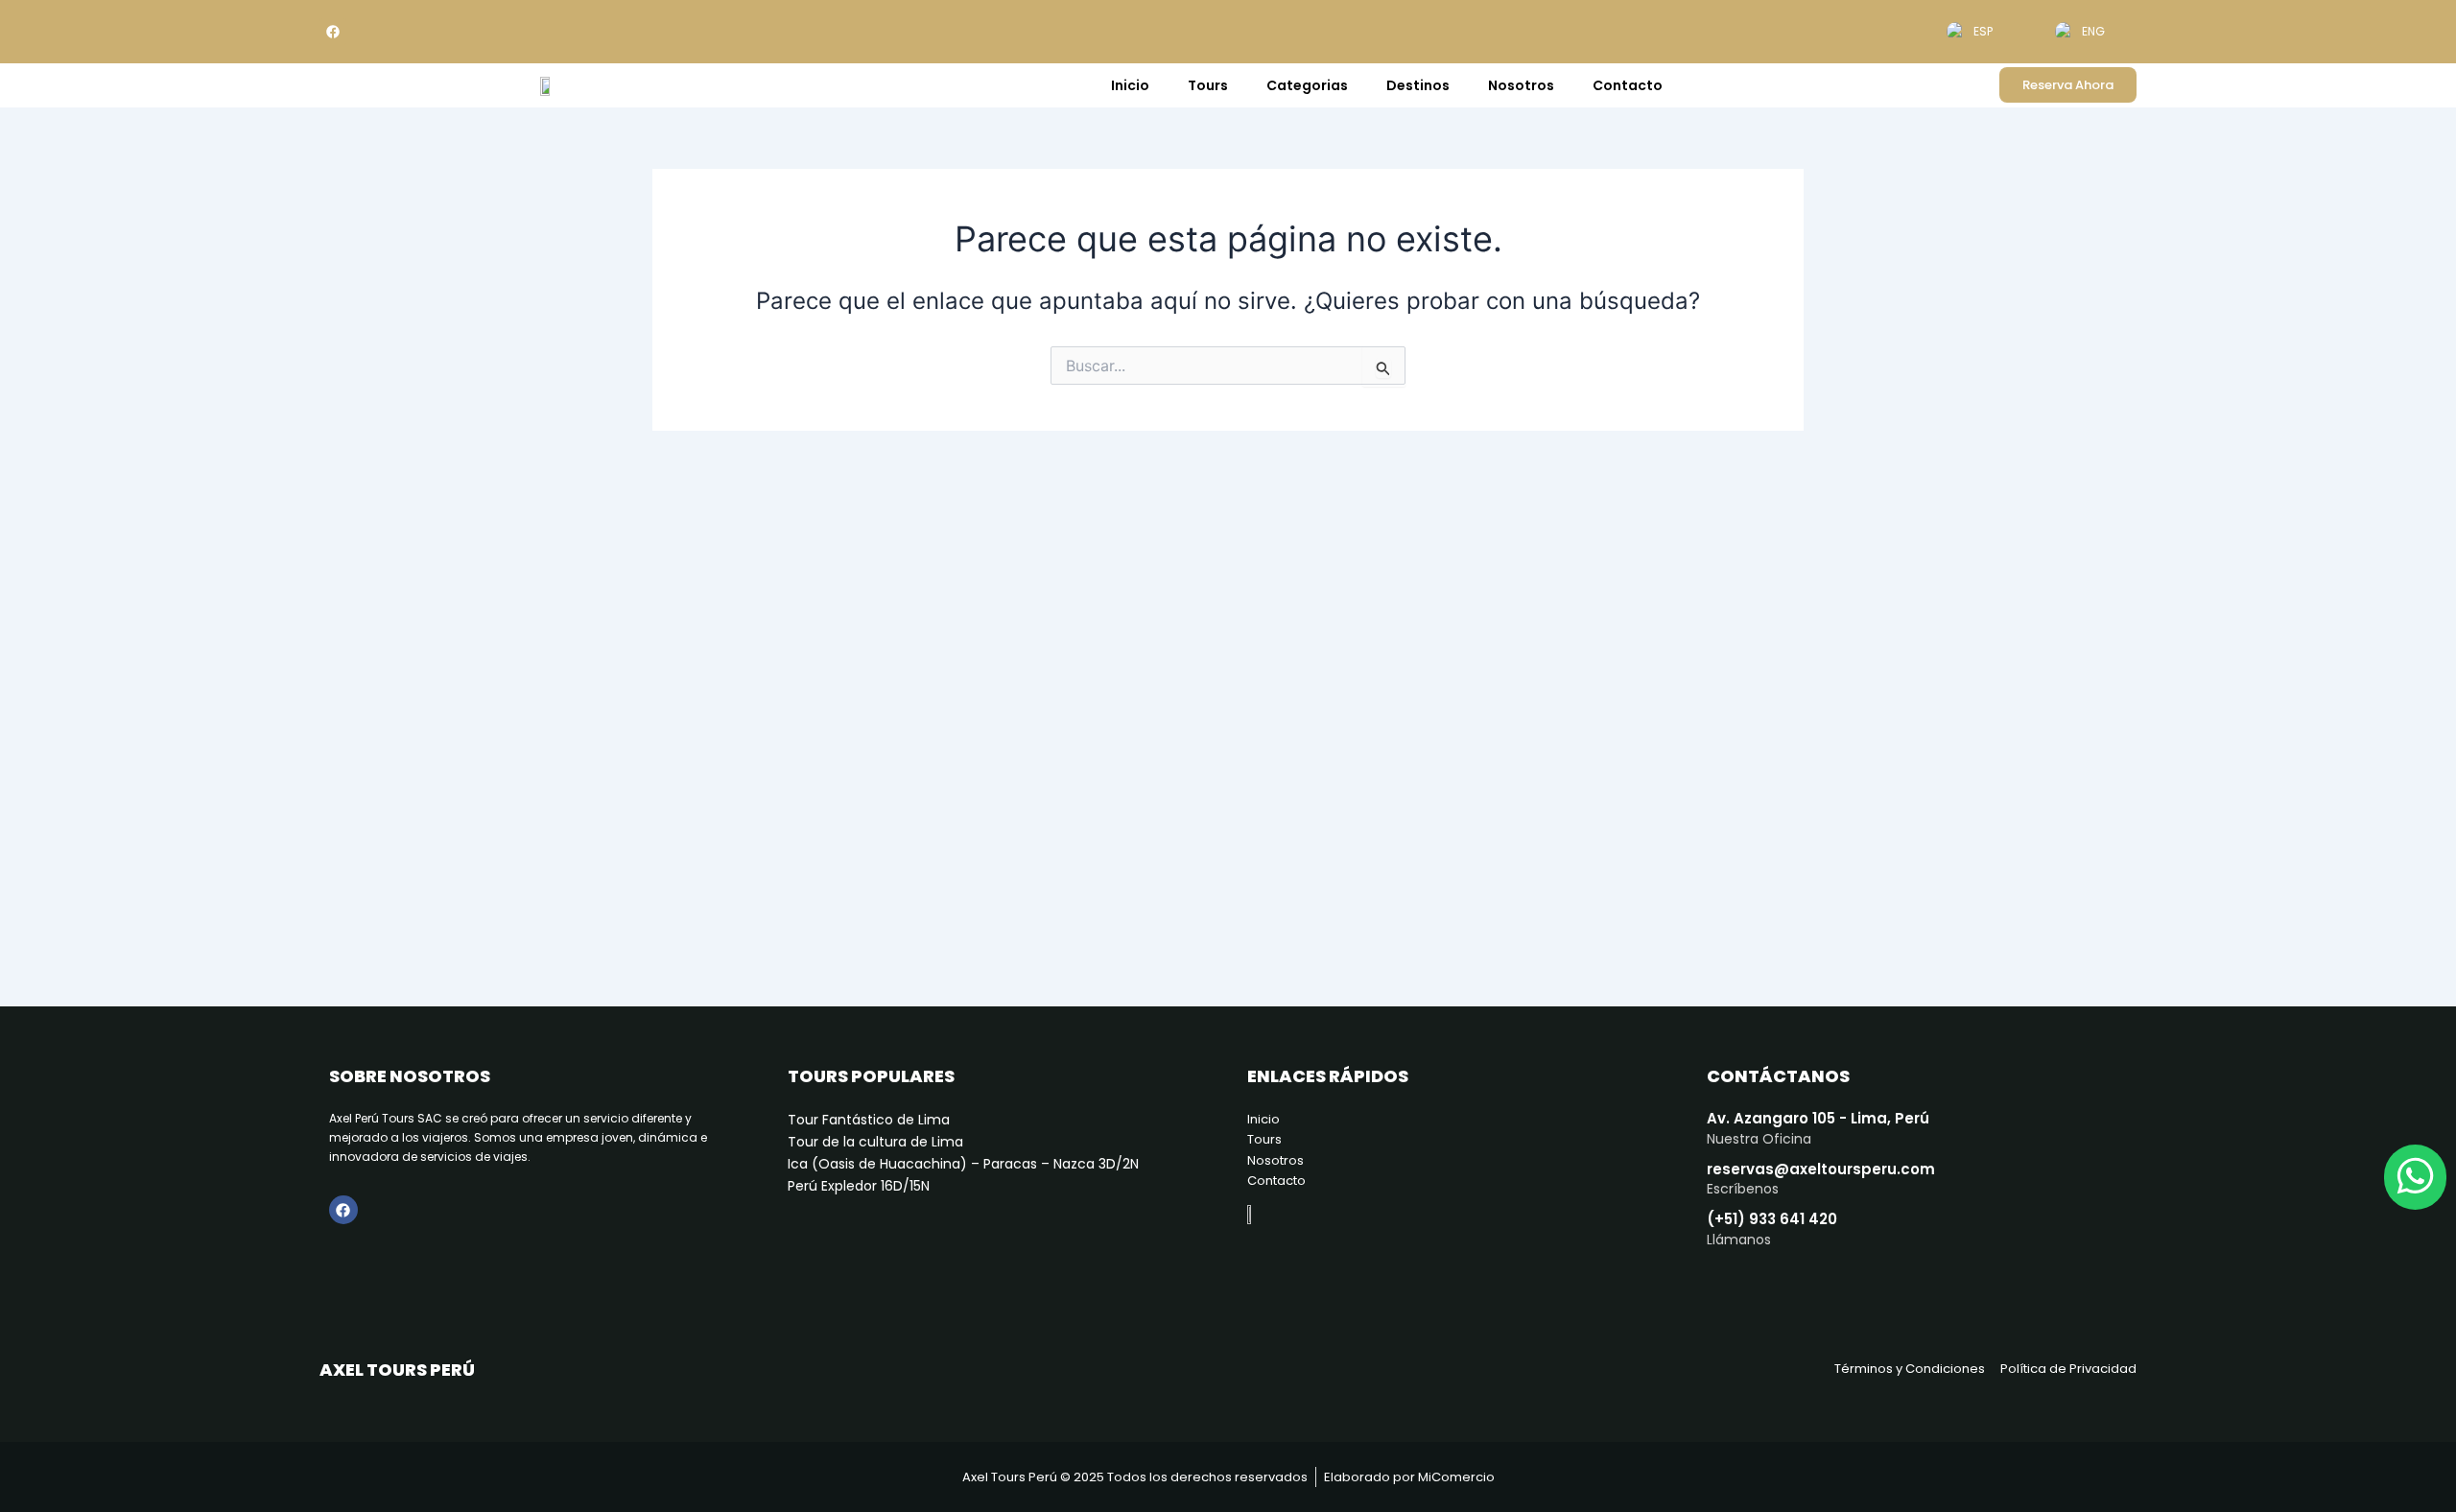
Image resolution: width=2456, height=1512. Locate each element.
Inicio (1130, 85)
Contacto (1628, 85)
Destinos (1418, 85)
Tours (1208, 85)
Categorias (1307, 85)
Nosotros (1521, 85)
